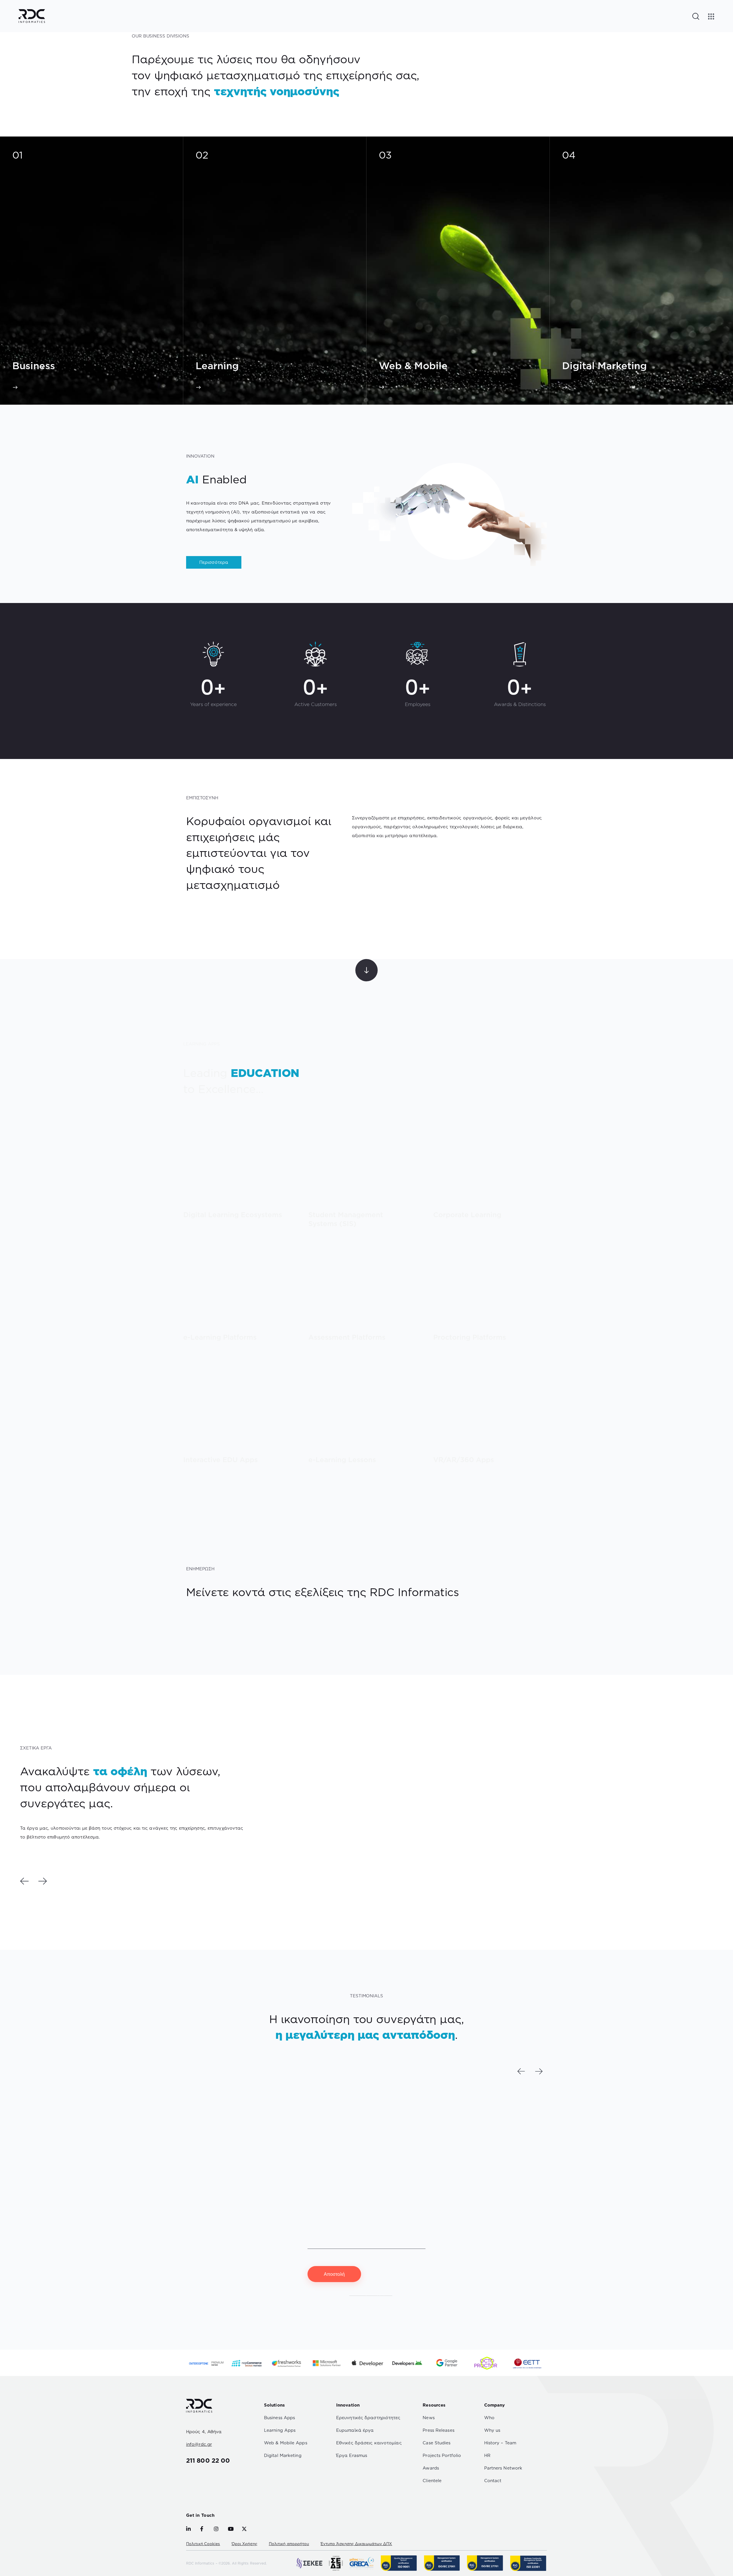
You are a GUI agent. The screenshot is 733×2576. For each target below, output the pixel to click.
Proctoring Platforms (470, 1337)
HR (487, 2455)
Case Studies (437, 2443)
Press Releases (438, 2430)
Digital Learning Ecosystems (233, 1215)
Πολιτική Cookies (203, 2544)
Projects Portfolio (442, 2455)
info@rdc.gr (199, 2444)
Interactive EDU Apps (220, 1460)
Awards (431, 2468)
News (428, 2418)
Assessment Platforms (347, 1337)
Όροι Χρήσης (245, 2544)
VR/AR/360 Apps (464, 1460)
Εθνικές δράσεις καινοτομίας (369, 2443)
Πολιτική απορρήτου (289, 2544)
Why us (492, 2430)
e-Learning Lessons (342, 1460)
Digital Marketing (283, 2455)
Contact (493, 2481)
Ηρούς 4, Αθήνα (204, 2432)
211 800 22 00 (208, 2460)
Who (489, 2418)
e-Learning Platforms (220, 1337)
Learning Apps (280, 2430)
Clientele (432, 2481)
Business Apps (279, 2418)
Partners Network (503, 2468)
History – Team (500, 2443)
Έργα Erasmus (352, 2455)
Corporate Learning (467, 1215)
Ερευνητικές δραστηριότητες (368, 2418)
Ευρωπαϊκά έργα (355, 2430)
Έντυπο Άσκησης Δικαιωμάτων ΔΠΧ (356, 2544)
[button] (24, 1881)
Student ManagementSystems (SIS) (346, 1219)
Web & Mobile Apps (286, 2443)
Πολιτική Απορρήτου (371, 2294)
